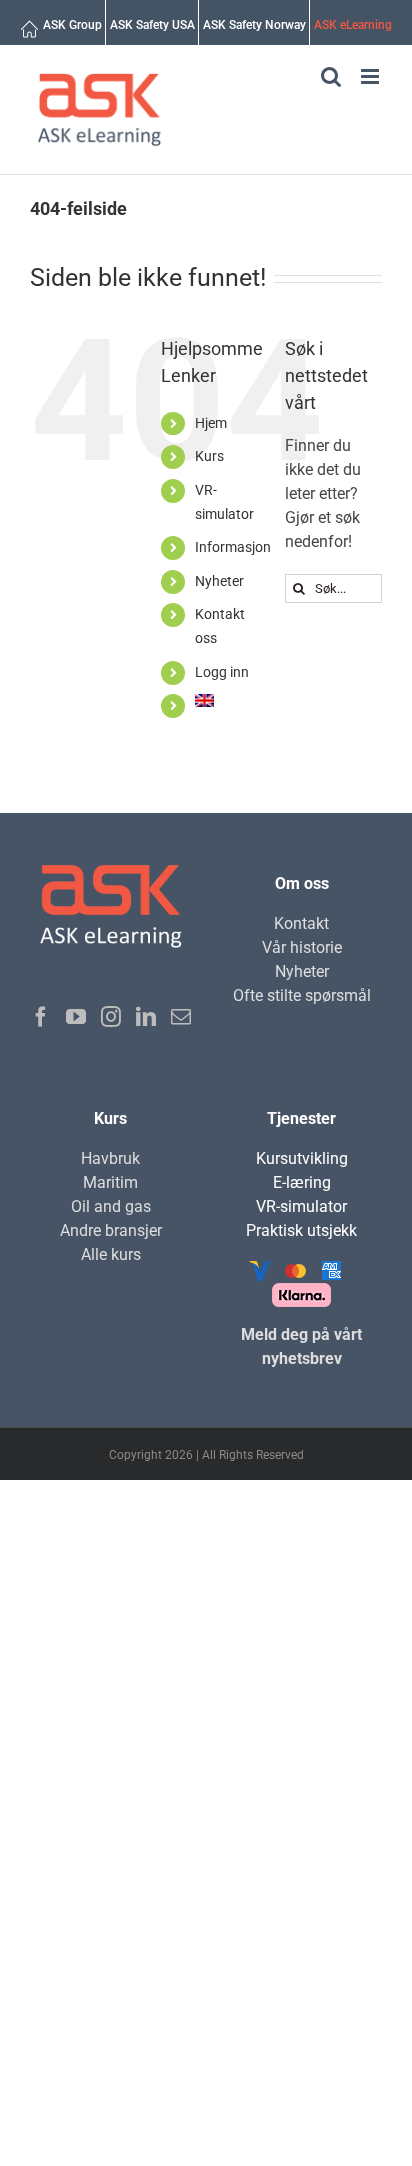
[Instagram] (111, 1017)
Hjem (211, 423)
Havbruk (110, 1158)
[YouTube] (76, 1017)
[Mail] (181, 1017)
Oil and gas (111, 1206)
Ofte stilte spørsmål (302, 995)
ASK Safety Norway (254, 25)
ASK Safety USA (152, 25)
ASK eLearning (353, 25)
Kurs (209, 456)
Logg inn (222, 672)
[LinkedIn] (146, 1017)
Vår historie (302, 947)
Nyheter (219, 581)
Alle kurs (111, 1254)
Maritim (110, 1182)
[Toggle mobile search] (331, 76)
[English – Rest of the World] (210, 705)
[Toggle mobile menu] (371, 76)
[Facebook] (41, 1017)
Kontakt (301, 923)
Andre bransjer (111, 1230)
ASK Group (72, 25)
